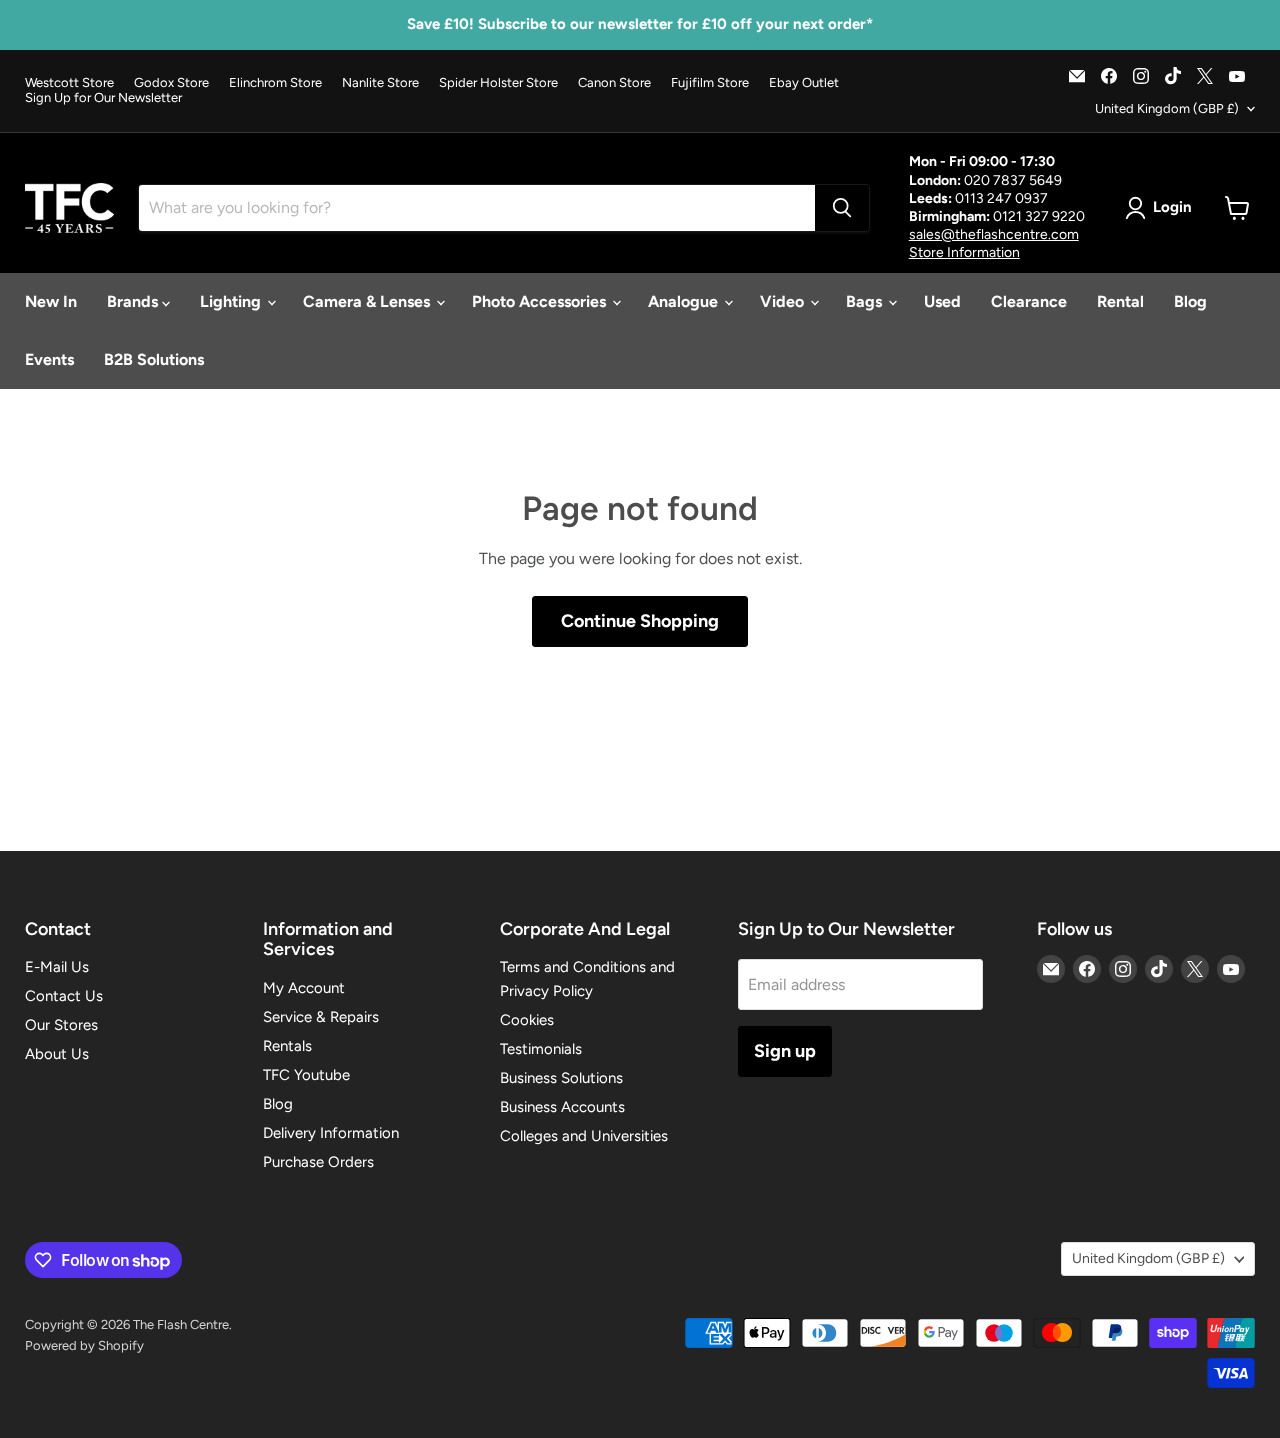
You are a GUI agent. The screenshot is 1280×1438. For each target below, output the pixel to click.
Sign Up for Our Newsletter (103, 98)
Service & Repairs (321, 1017)
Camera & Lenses (368, 301)
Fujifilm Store (710, 83)
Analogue (685, 301)
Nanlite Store (380, 83)
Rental (1120, 301)
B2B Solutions (154, 359)
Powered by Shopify (84, 1345)
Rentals (287, 1046)
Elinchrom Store (275, 83)
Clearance (1029, 301)
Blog (1190, 301)
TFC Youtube (306, 1075)
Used (942, 301)
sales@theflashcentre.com (994, 234)
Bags (866, 301)
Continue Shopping (640, 621)
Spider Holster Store (498, 83)
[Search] (842, 208)
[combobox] (477, 208)
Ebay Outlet (804, 83)
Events (49, 359)
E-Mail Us (57, 967)
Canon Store (614, 83)
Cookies (527, 1020)
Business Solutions (561, 1078)
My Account (304, 988)
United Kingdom (1167, 108)
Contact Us (64, 996)
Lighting (232, 301)
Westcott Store (69, 83)
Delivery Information (331, 1133)
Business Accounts (562, 1107)
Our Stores (61, 1025)
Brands (134, 301)
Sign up (785, 1051)
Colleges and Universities (584, 1136)
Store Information (964, 252)
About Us (57, 1054)
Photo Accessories (541, 301)
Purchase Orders (318, 1162)
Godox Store (171, 83)
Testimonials (541, 1049)
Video (784, 301)
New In (51, 301)
